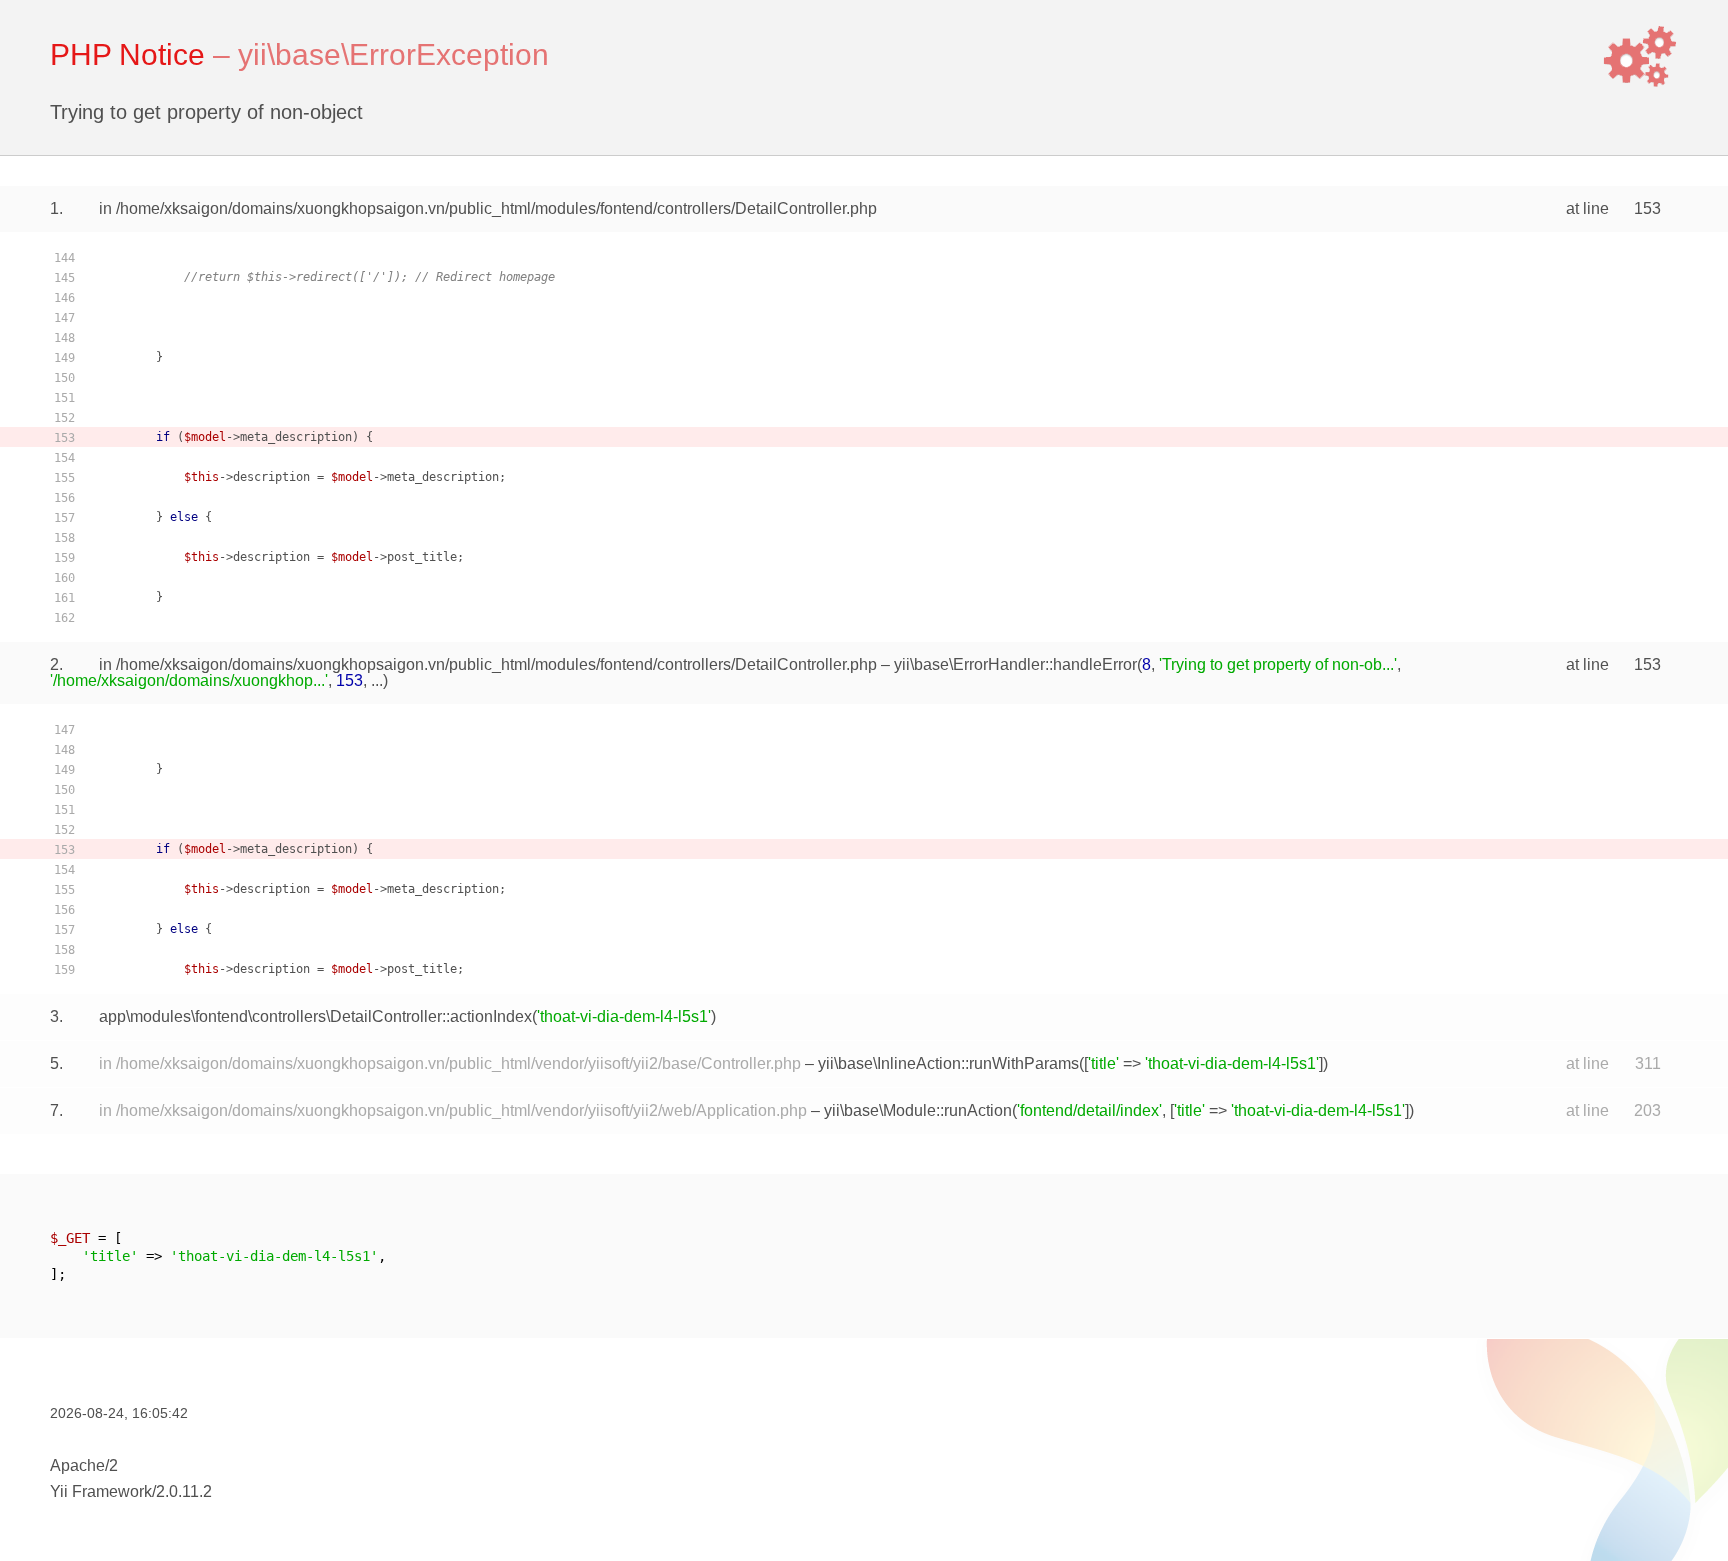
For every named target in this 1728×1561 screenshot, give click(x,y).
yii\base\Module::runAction (918, 1110)
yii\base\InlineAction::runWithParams (948, 1063)
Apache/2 (84, 1465)
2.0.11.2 (184, 1491)
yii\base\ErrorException (393, 54)
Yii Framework (101, 1491)
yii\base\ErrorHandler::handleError (1015, 664)
